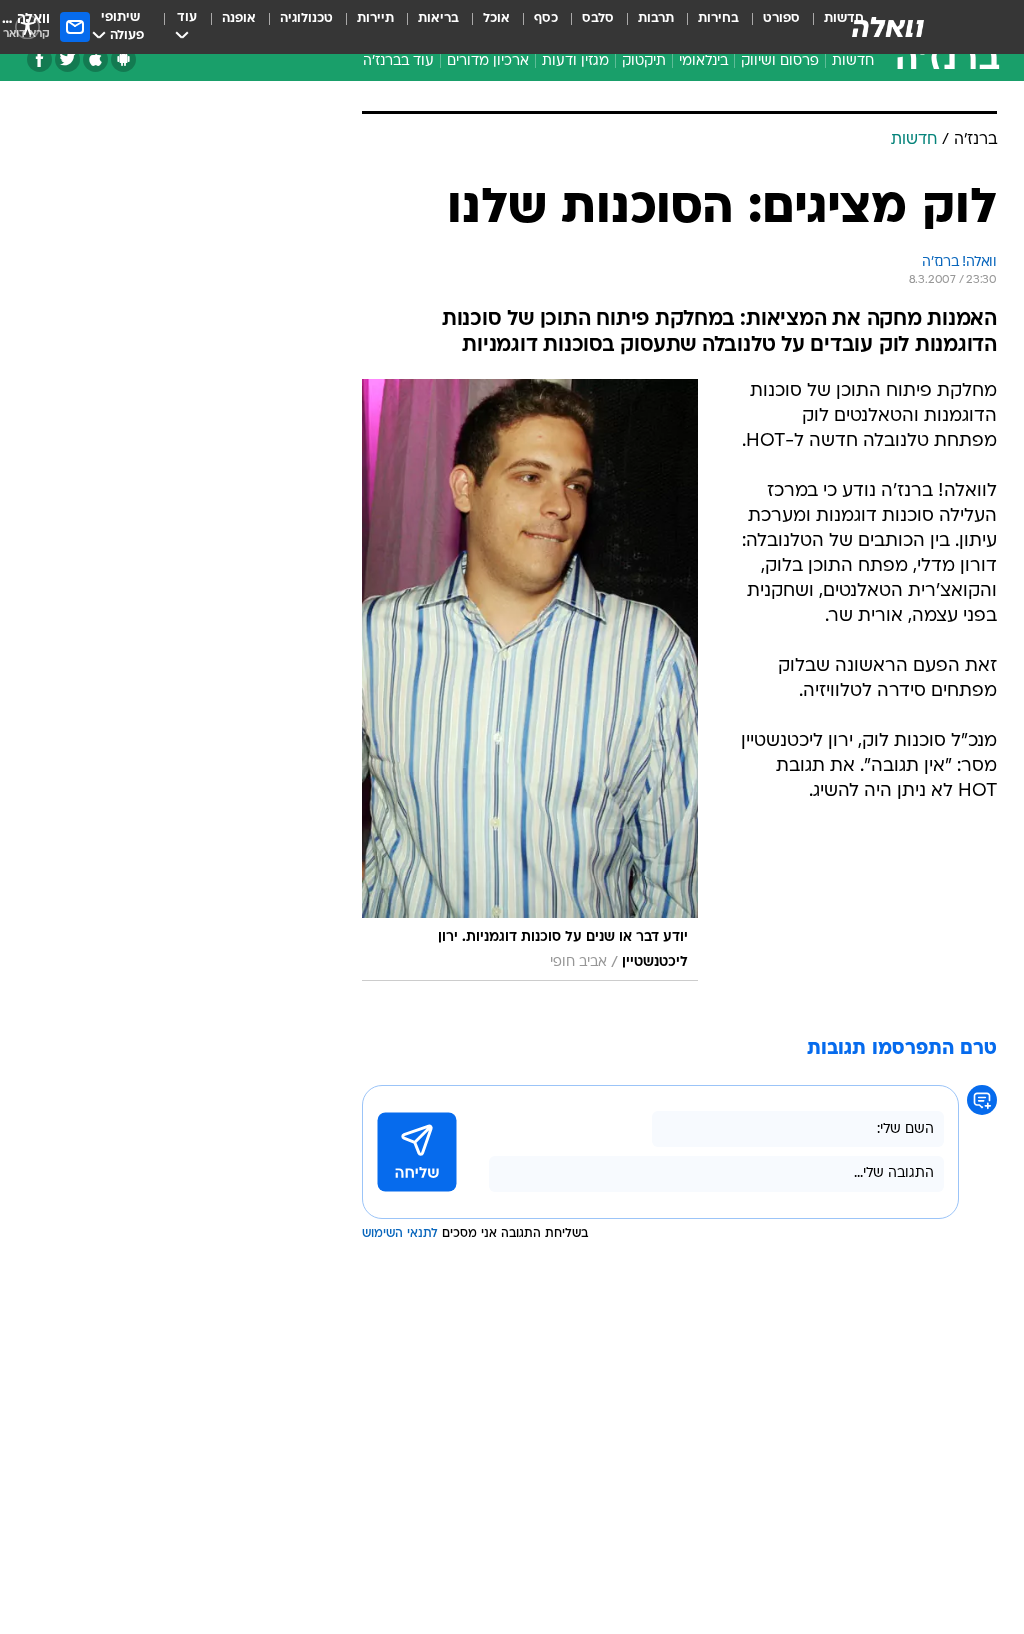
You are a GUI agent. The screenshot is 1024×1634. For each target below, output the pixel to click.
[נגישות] (27, 26)
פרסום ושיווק (780, 61)
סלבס (598, 18)
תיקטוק (644, 61)
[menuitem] (769, 27)
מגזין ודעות (575, 61)
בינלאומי (703, 61)
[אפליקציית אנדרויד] (123, 59)
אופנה (239, 18)
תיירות (375, 18)
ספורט (781, 18)
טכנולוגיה (306, 18)
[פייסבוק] (39, 59)
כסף (546, 18)
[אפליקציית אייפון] (95, 59)
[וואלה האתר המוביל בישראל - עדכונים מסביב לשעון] (888, 27)
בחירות (718, 18)
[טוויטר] (67, 59)
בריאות (438, 18)
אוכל (496, 18)
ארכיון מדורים (488, 61)
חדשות (853, 61)
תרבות (656, 18)
